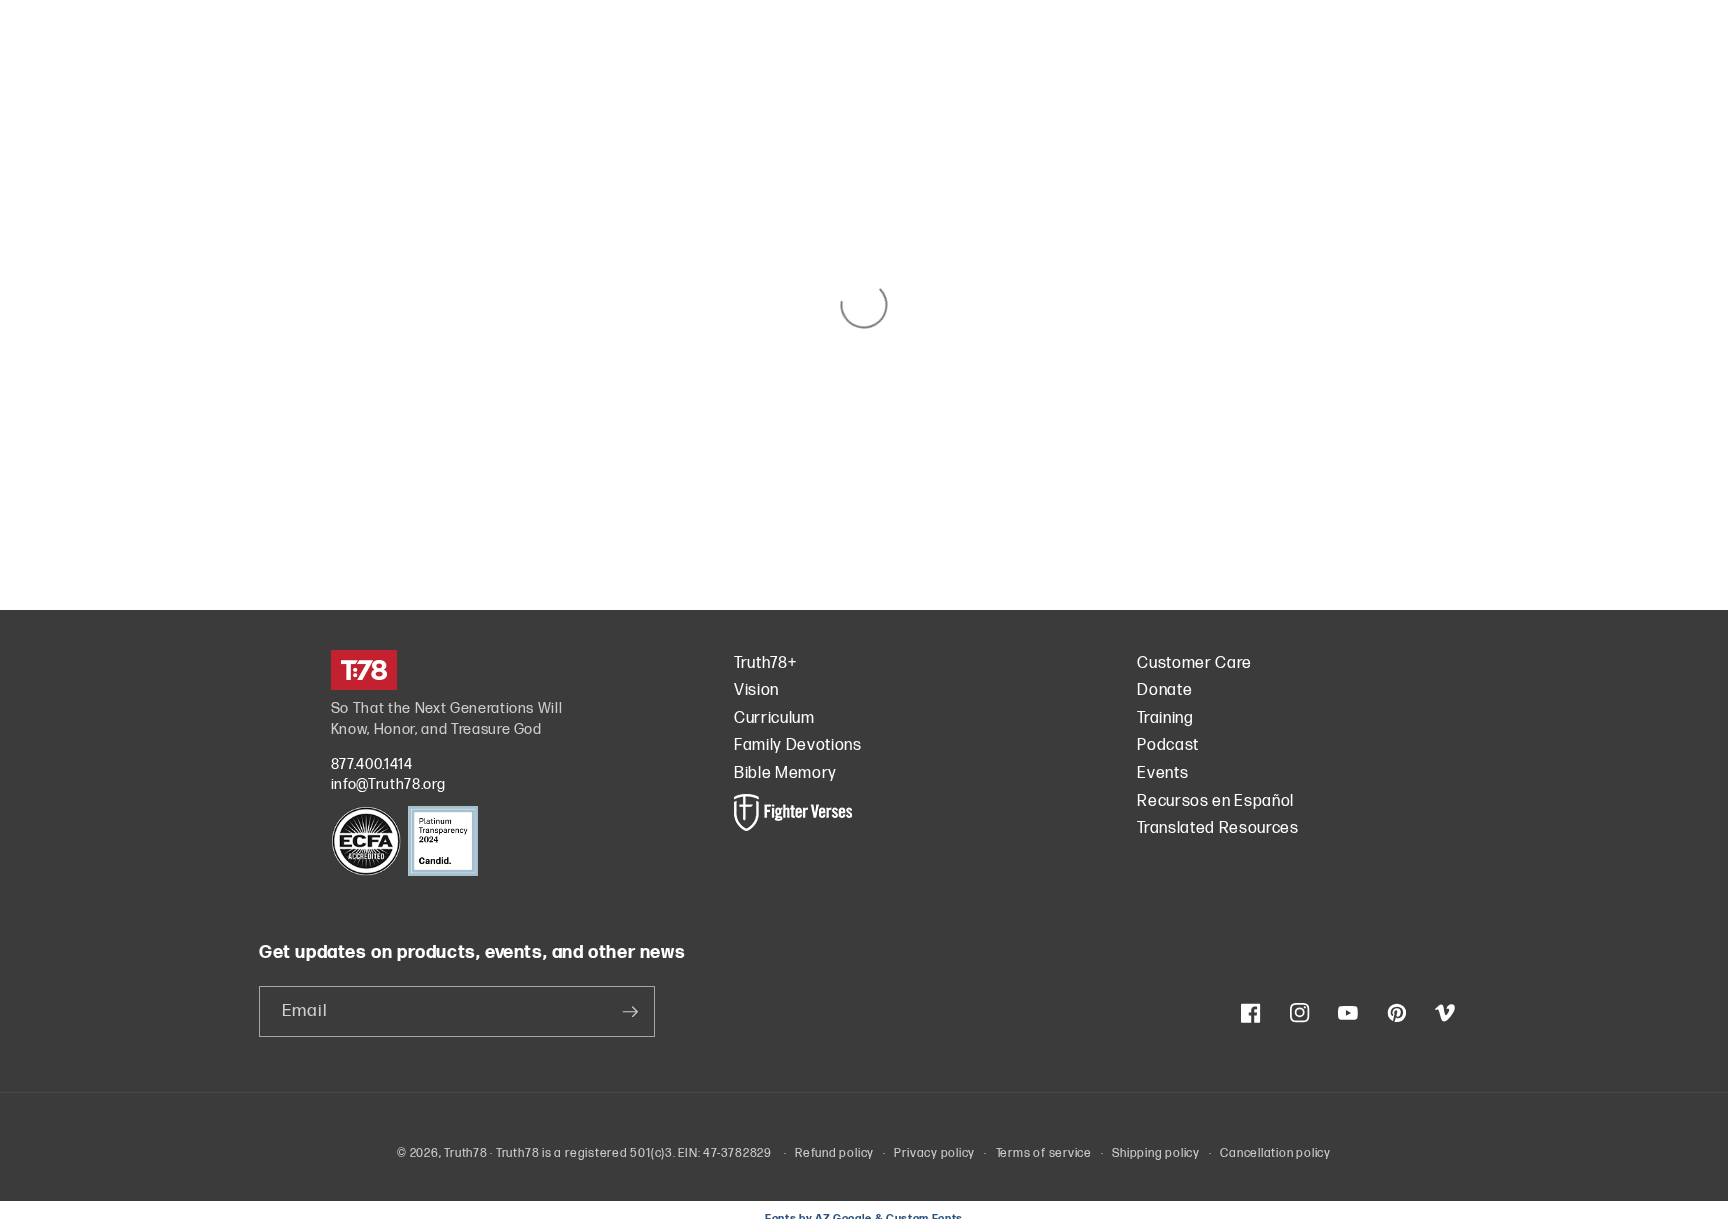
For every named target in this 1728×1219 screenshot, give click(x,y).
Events (1162, 773)
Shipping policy (1156, 1153)
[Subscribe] (630, 1012)
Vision (756, 690)
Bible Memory (785, 773)
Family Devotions (798, 745)
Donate (1164, 690)
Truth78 (465, 1153)
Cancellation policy (1275, 1153)
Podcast (1168, 745)
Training (1165, 718)
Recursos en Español (1215, 801)
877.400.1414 (372, 764)
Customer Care (1194, 663)
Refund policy (834, 1153)
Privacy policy (934, 1153)
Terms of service (1044, 1153)
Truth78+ (765, 663)
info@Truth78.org (388, 784)
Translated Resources (1217, 828)
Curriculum (774, 718)
